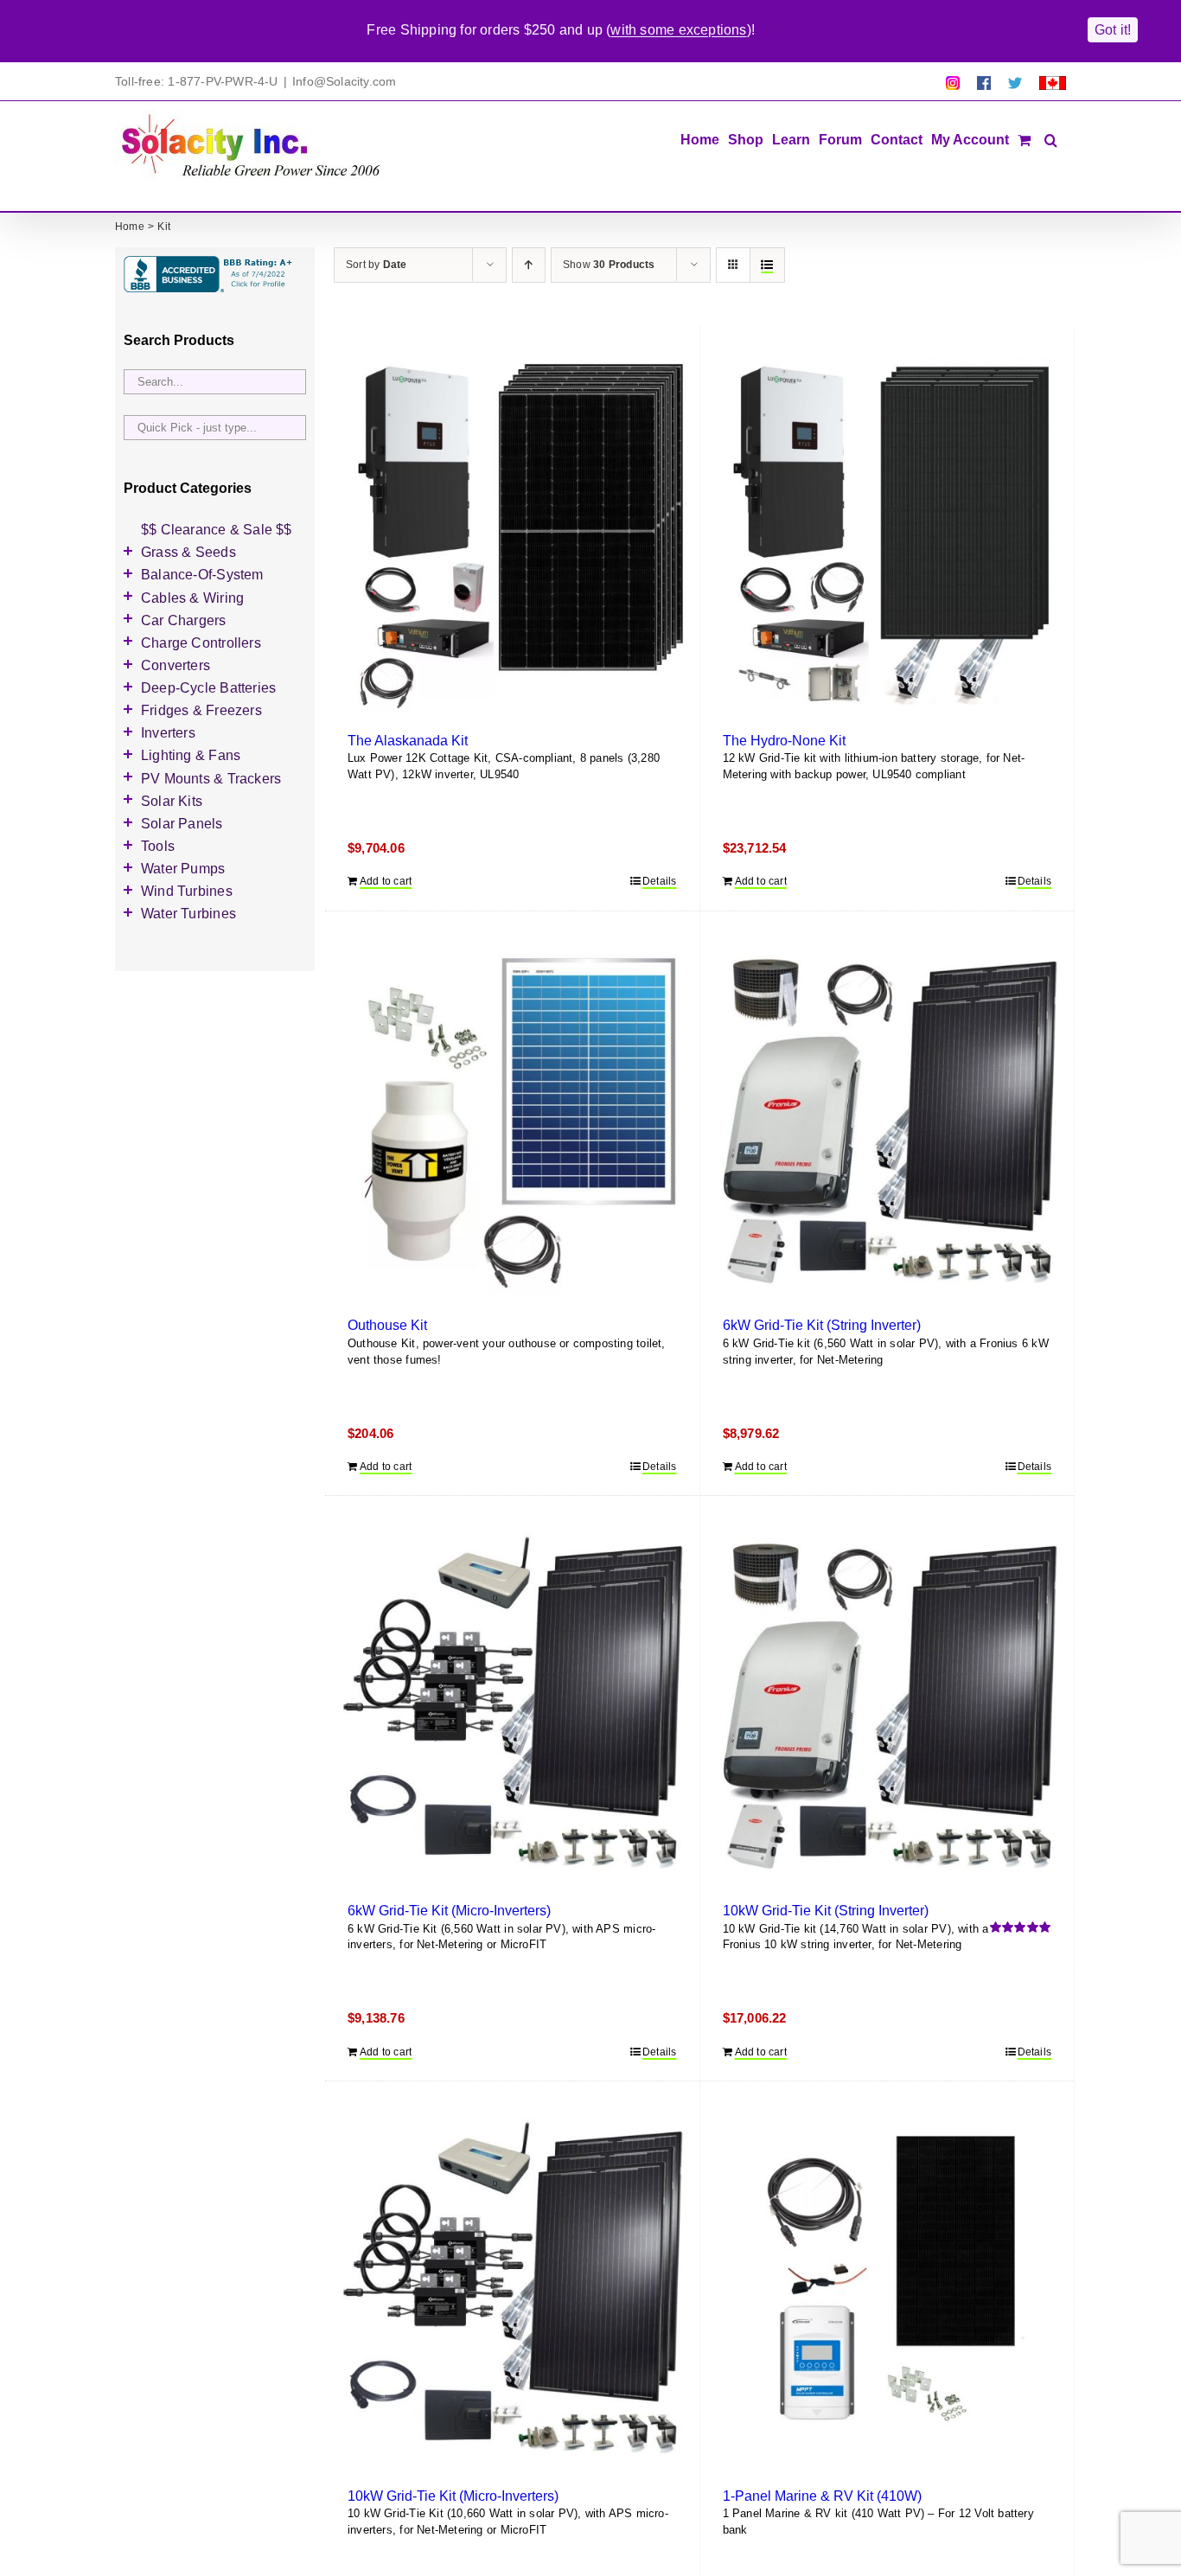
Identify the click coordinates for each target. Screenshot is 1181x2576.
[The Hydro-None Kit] (887, 535)
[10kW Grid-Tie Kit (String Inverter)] (887, 1705)
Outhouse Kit (387, 1325)
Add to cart (386, 881)
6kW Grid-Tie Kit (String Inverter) (822, 1325)
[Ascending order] (529, 265)
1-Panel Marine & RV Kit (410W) (822, 2496)
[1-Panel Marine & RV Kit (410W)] (887, 2290)
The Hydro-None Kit (784, 740)
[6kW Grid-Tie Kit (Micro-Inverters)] (512, 1705)
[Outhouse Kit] (512, 1120)
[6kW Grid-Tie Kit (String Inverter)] (887, 1120)
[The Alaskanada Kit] (512, 535)
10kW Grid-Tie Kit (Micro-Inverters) (453, 2496)
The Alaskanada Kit (408, 740)
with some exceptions (678, 30)
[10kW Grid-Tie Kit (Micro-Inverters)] (512, 2290)
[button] (1051, 138)
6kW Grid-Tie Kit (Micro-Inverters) (449, 1910)
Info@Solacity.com (345, 81)
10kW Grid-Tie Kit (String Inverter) (826, 1910)
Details (659, 881)
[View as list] (767, 265)
